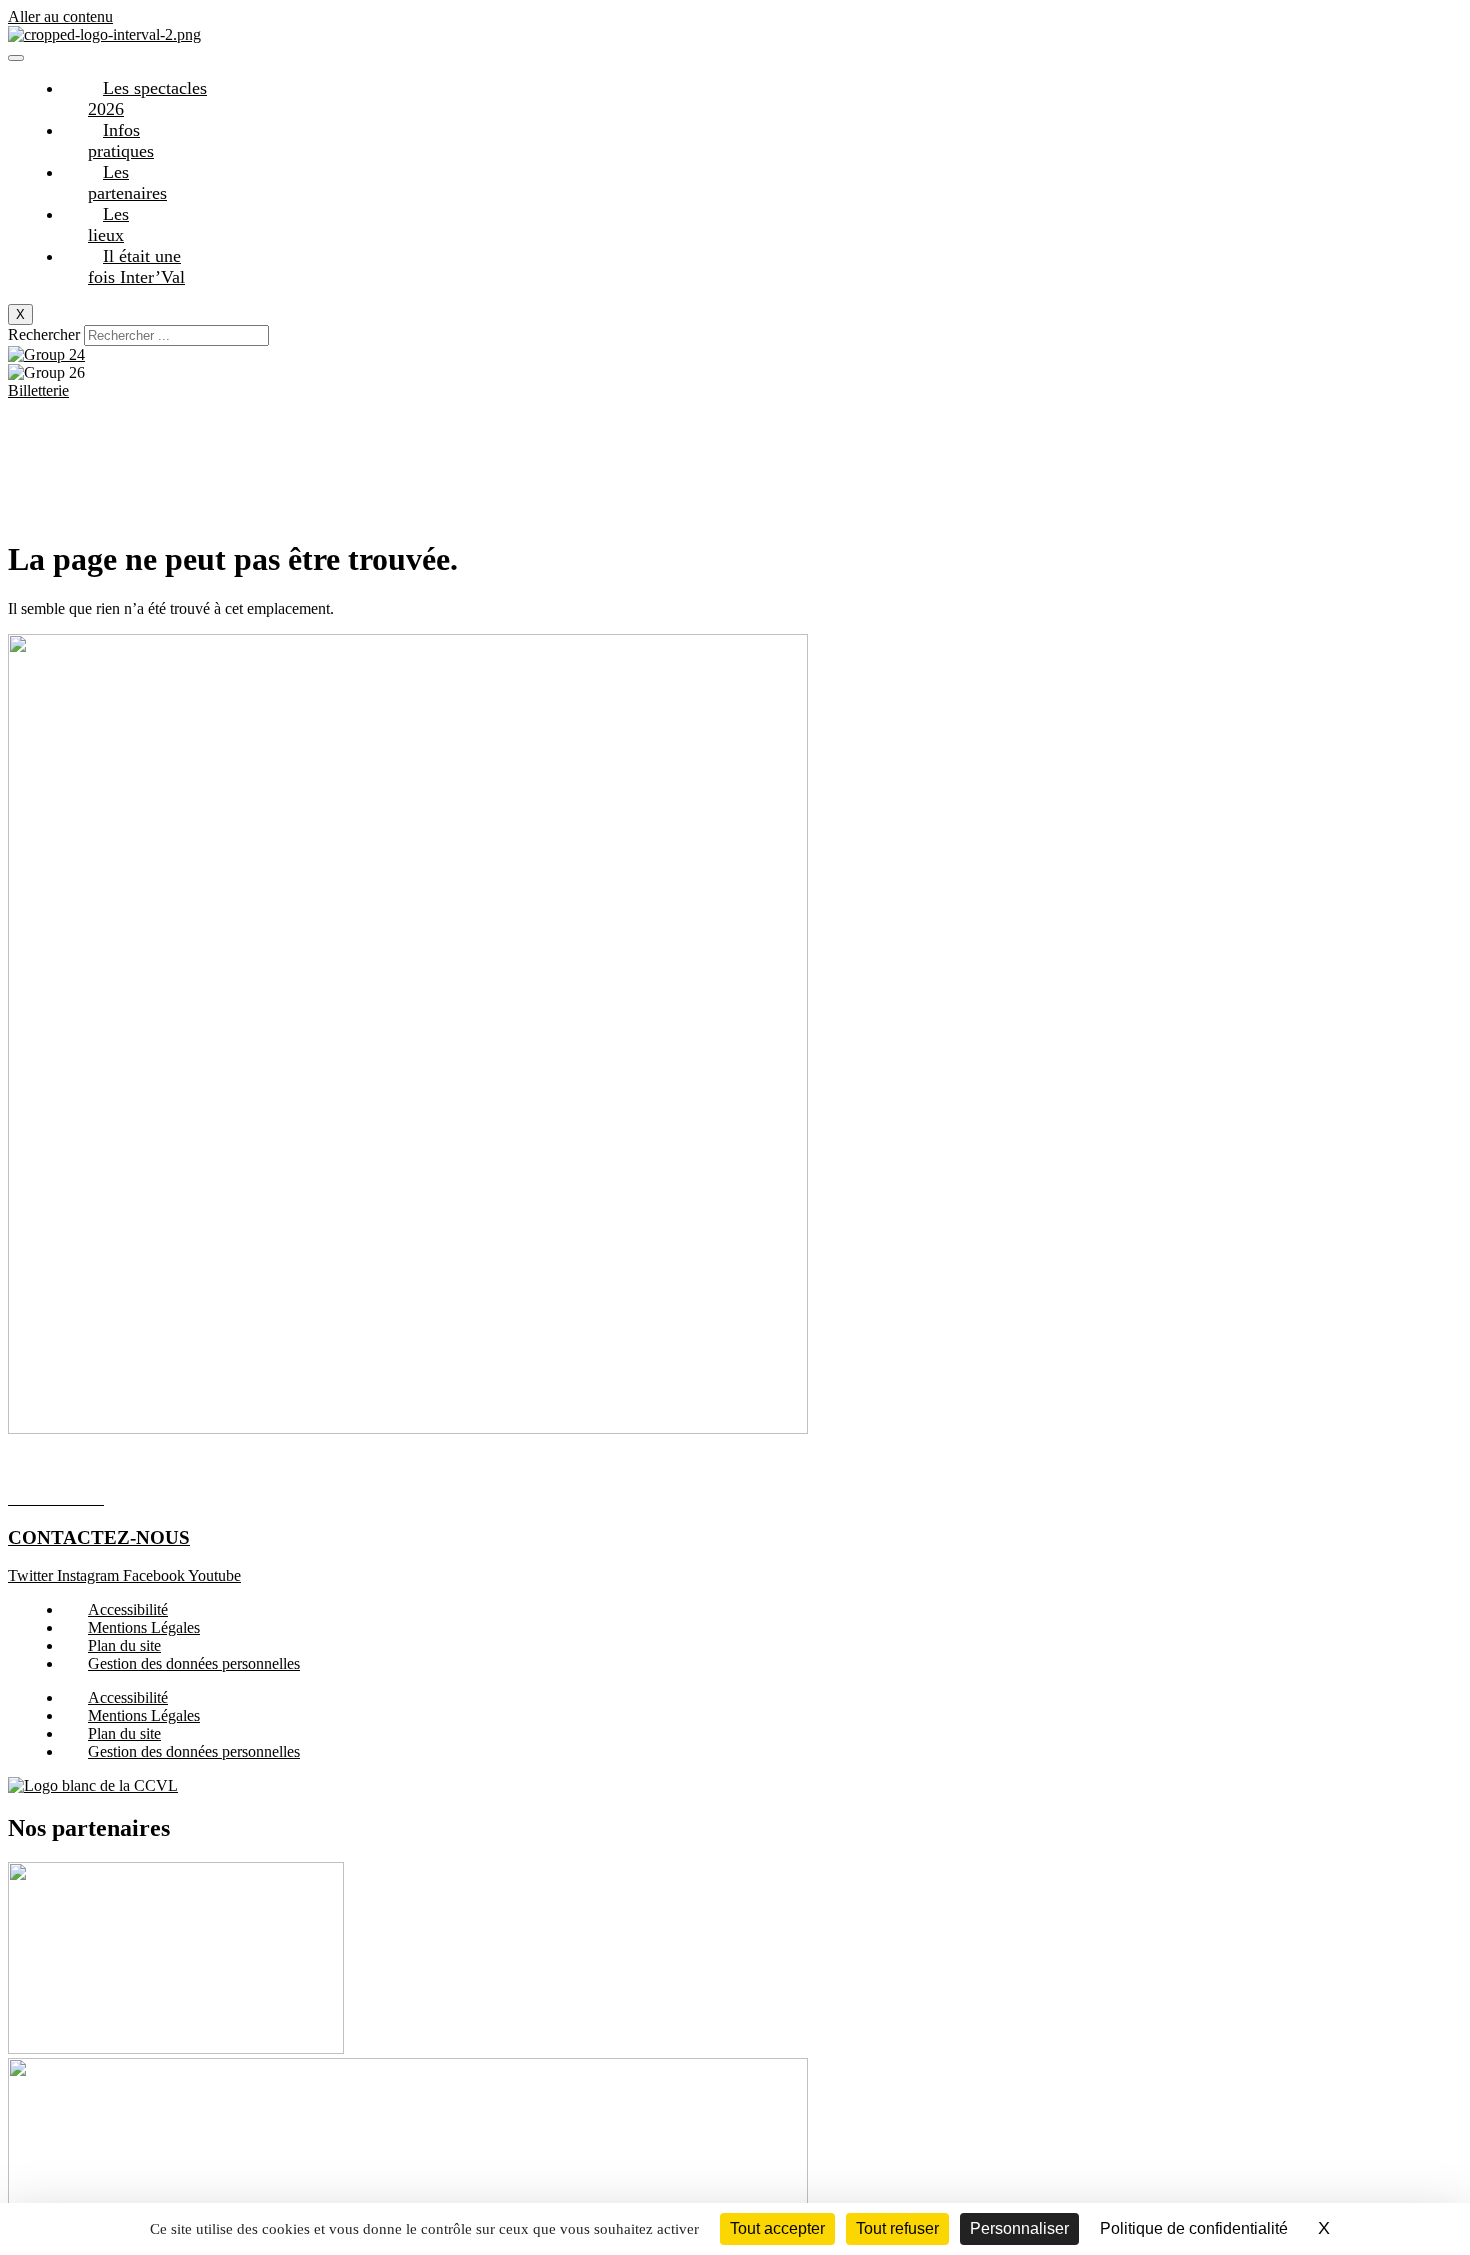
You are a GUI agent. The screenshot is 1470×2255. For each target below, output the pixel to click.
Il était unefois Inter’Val (136, 266)
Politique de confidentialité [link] (1194, 2228)
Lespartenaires (127, 182)
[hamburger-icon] (16, 58)
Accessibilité (128, 1609)
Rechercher (46, 334)
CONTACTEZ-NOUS (99, 1537)
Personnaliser (1019, 2228)
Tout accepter (777, 2228)
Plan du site (124, 1645)
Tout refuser (897, 2228)
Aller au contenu (60, 16)
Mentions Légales (144, 1627)
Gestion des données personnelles (194, 1663)
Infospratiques (121, 140)
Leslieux (108, 224)
